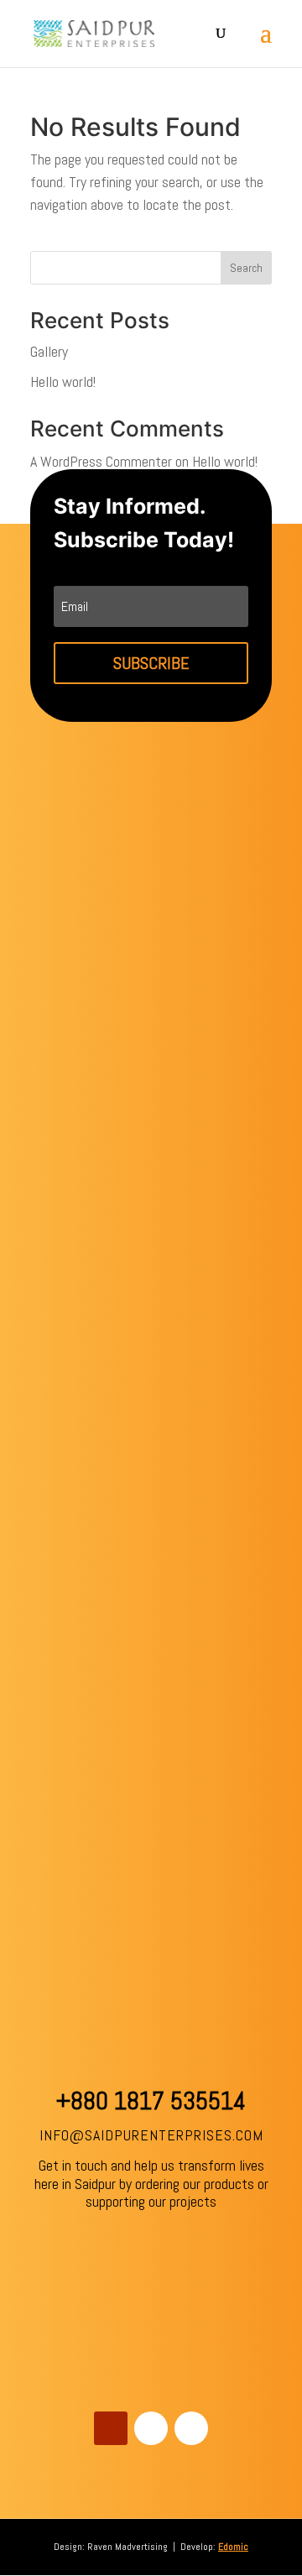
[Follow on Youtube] (111, 2428)
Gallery (49, 351)
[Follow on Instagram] (191, 2428)
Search (246, 268)
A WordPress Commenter (101, 461)
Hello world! (63, 381)
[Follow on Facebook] (151, 2428)
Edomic (233, 2547)
